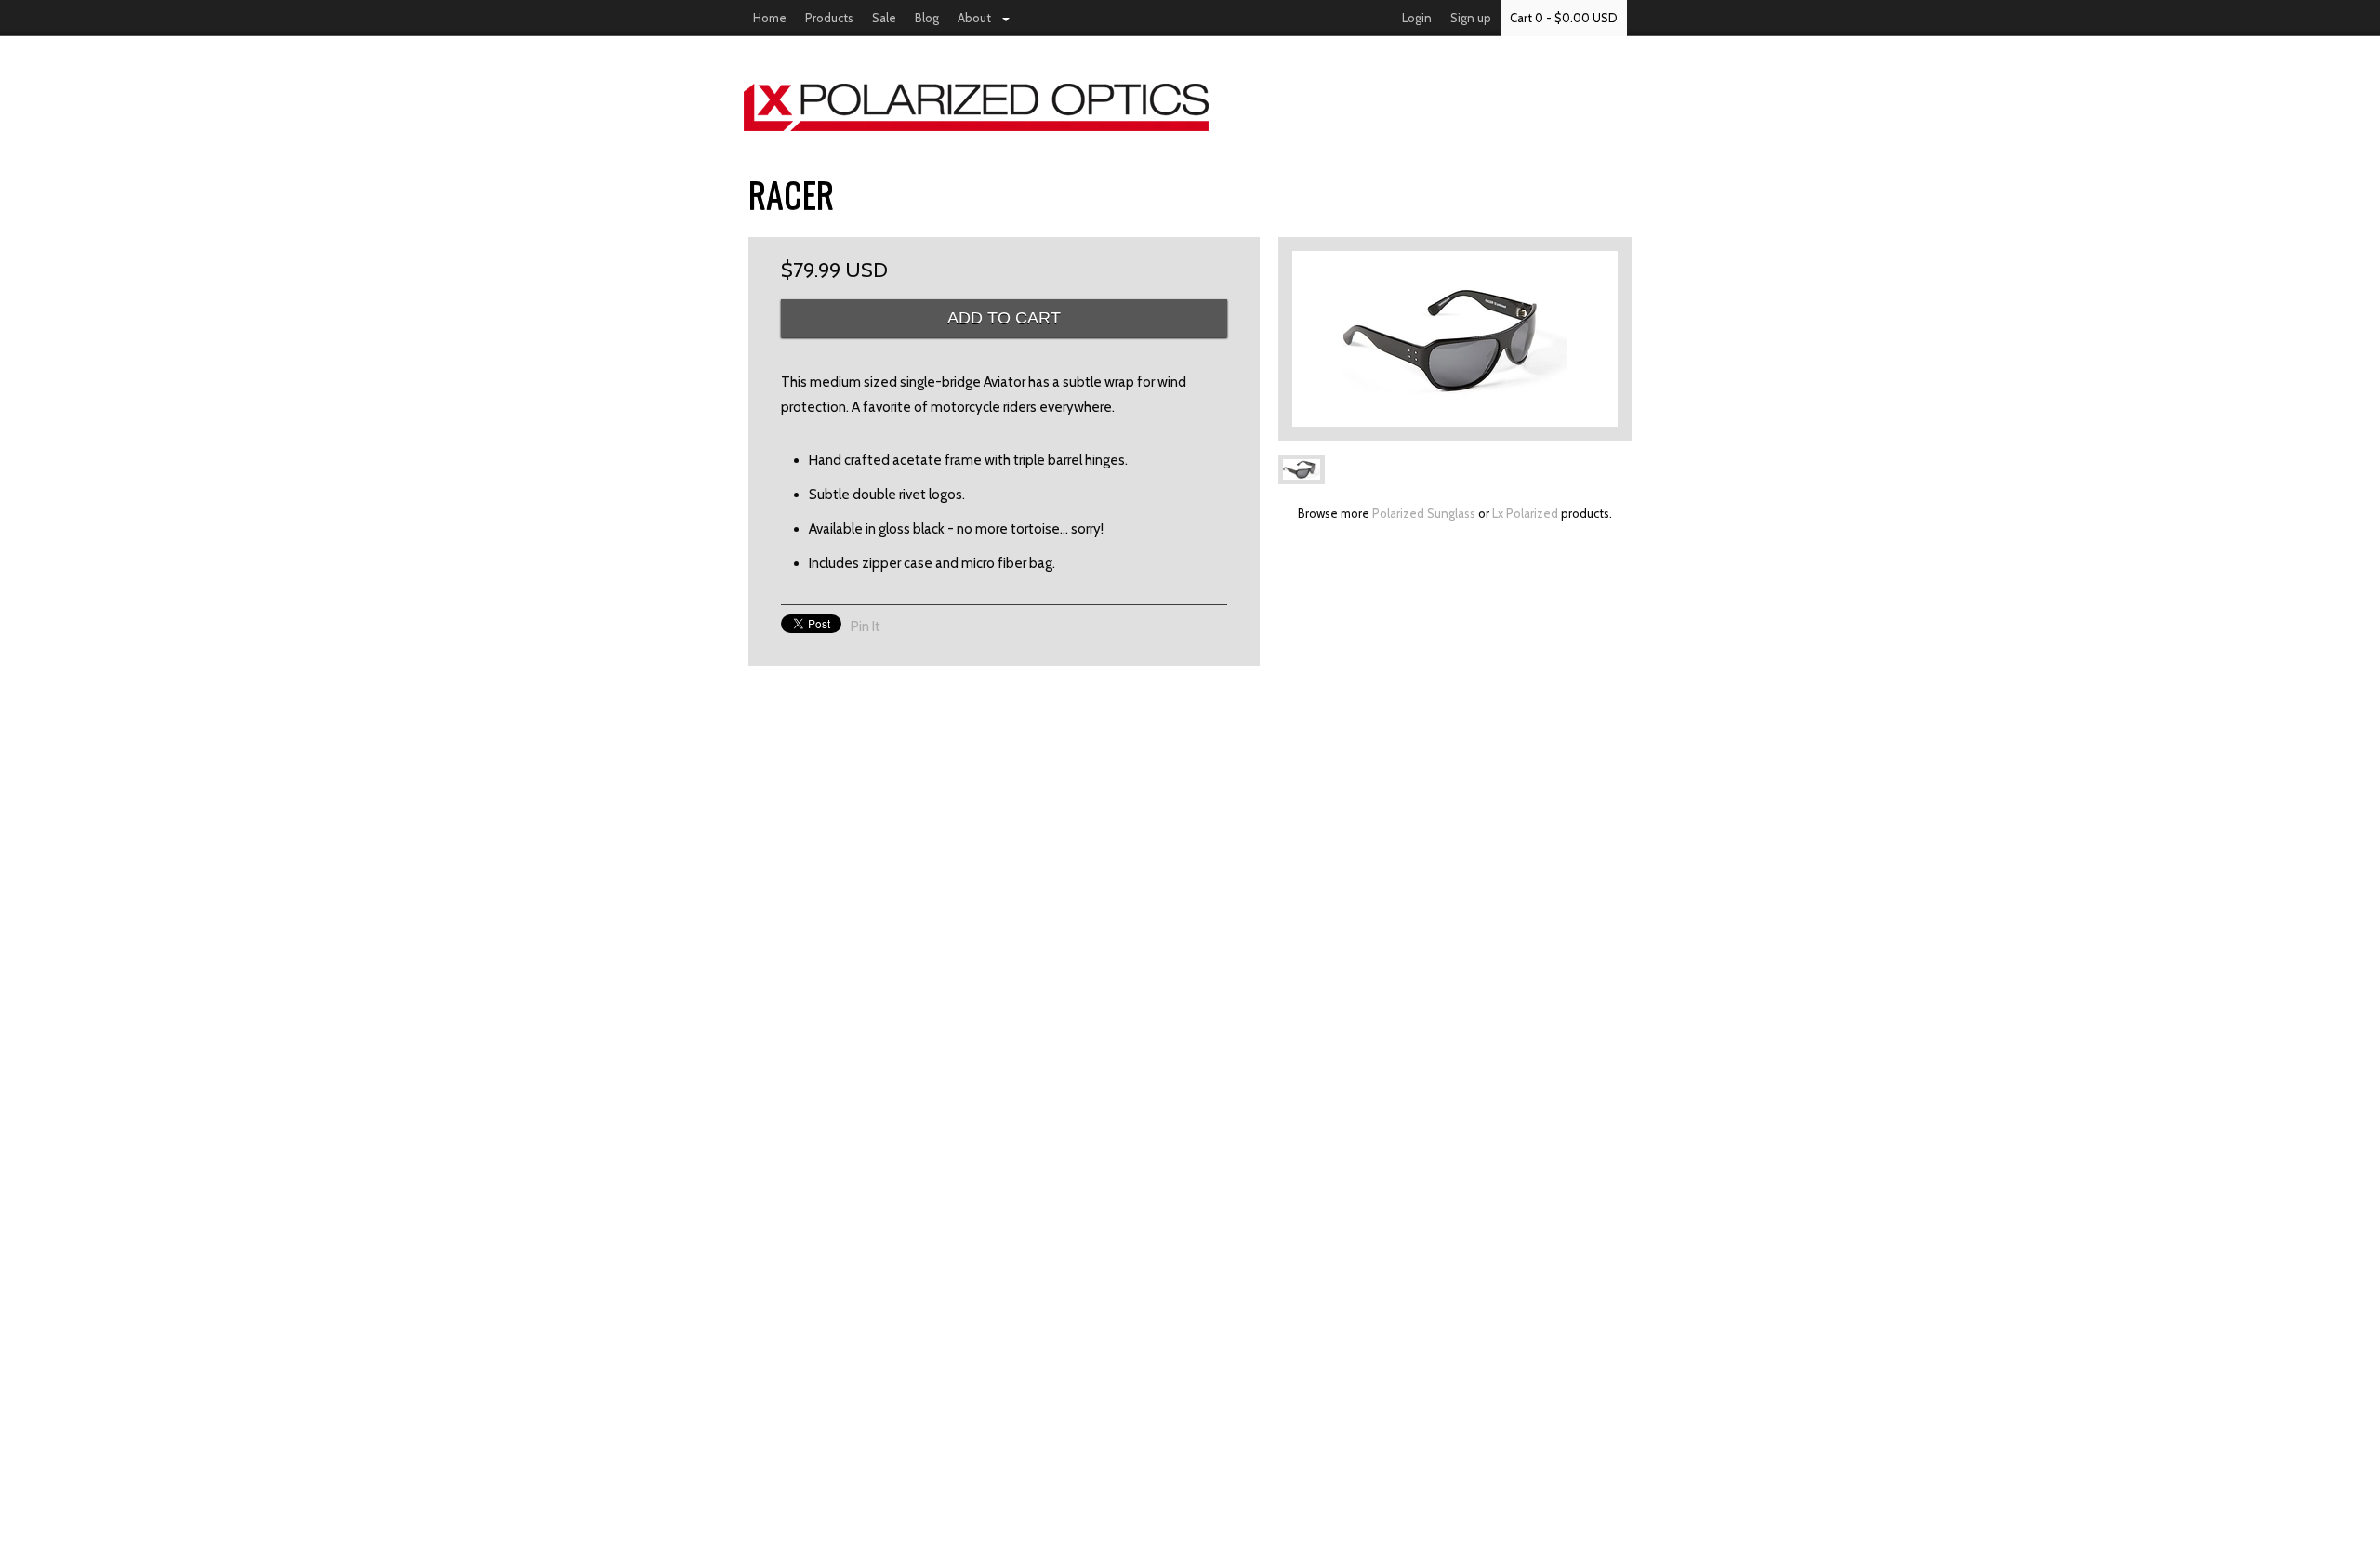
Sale (884, 18)
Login (1417, 18)
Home (770, 18)
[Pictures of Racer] (1455, 339)
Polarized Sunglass (1424, 513)
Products (829, 18)
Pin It (866, 626)
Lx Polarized (1525, 513)
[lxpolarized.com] (1190, 107)
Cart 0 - (1564, 18)
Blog (927, 18)
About (974, 18)
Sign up (1471, 18)
